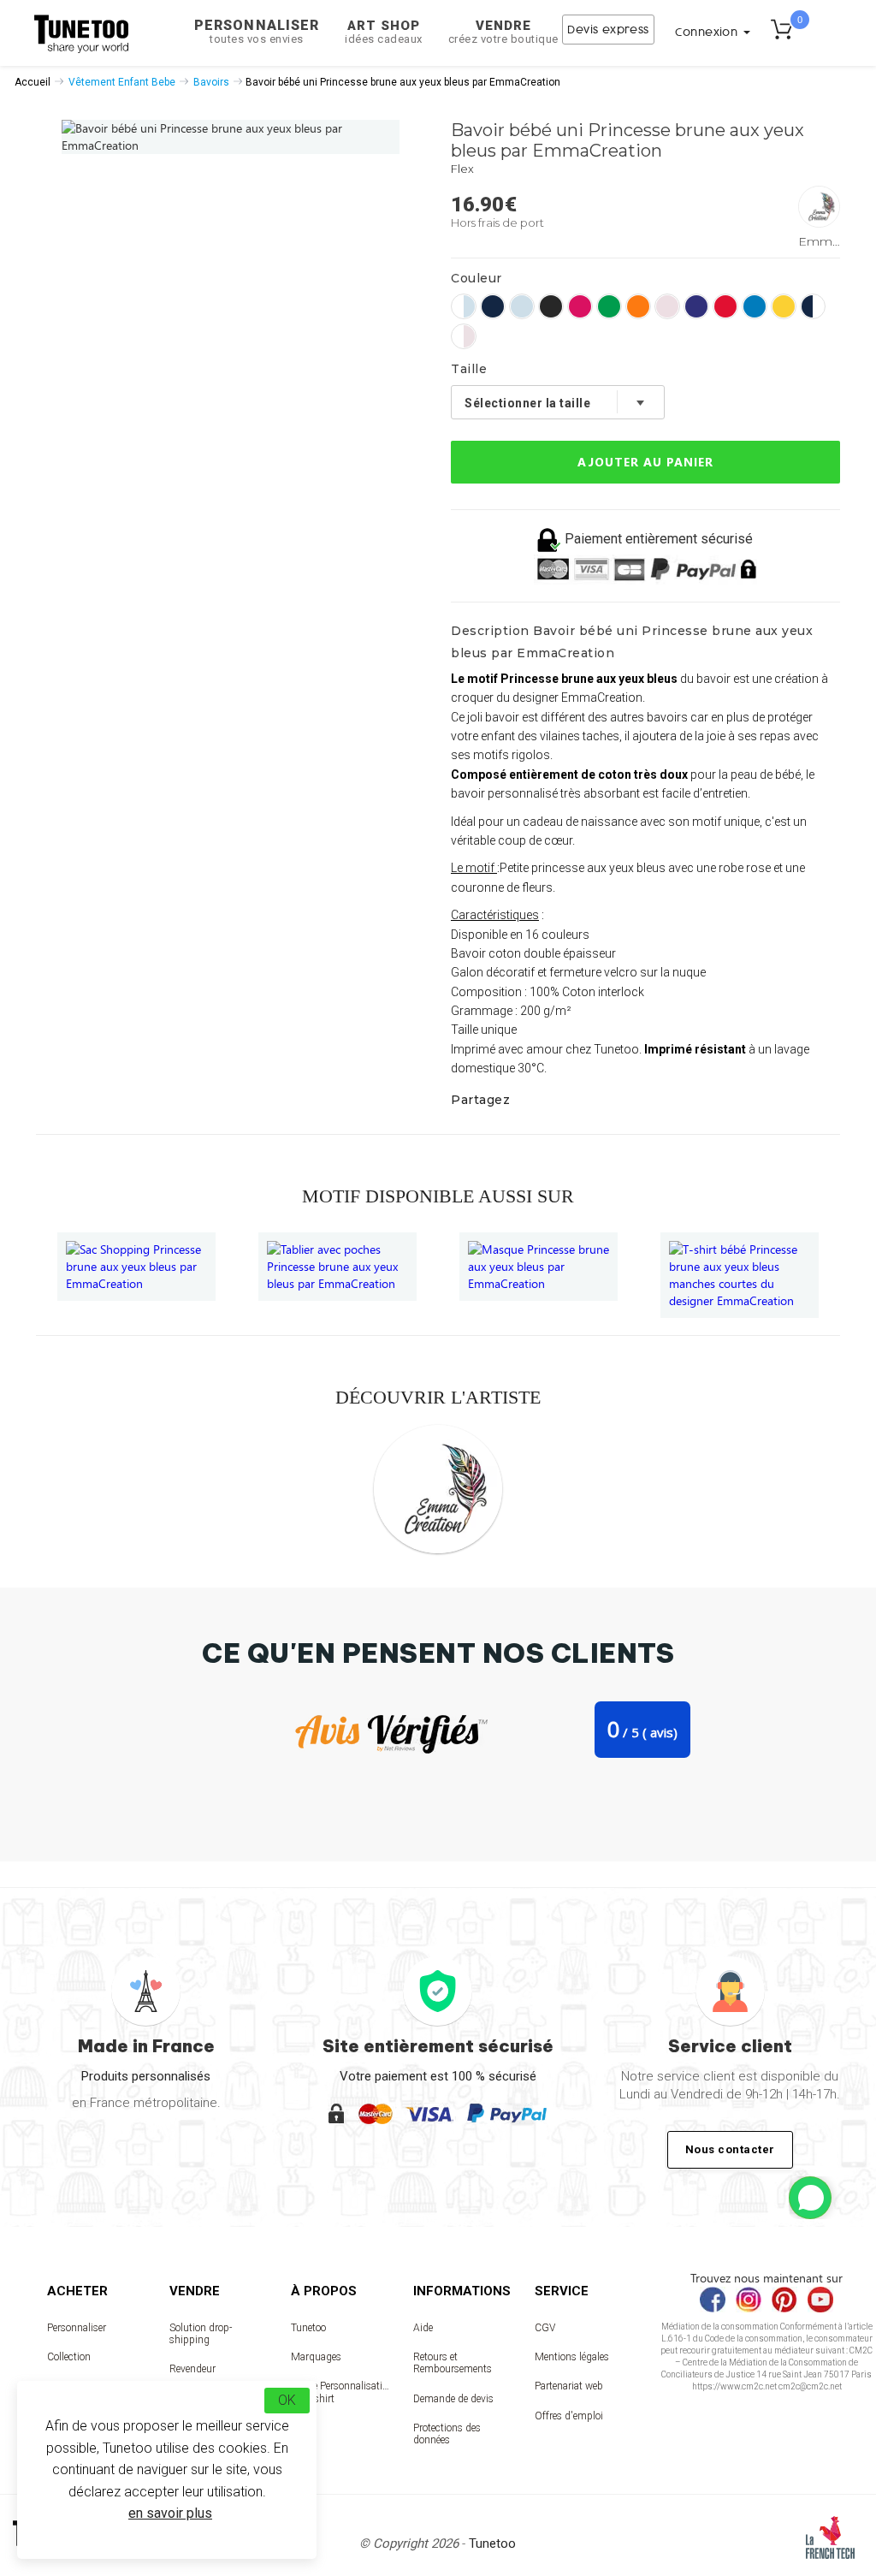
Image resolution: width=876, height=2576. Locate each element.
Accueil (33, 82)
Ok (287, 2400)
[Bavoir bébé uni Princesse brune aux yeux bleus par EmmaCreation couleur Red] (725, 306)
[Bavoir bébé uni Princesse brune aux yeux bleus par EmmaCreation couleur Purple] (696, 306)
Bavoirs (211, 82)
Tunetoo (308, 2328)
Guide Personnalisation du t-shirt (340, 2392)
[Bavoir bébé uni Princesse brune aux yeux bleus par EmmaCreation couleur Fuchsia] (580, 306)
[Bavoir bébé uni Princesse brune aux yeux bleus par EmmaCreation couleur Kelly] (609, 306)
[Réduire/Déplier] (810, 2198)
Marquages (316, 2357)
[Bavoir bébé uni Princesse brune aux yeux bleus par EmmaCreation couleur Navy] (493, 306)
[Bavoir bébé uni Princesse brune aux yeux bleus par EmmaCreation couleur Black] (551, 306)
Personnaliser (257, 31)
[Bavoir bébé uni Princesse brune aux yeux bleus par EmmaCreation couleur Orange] (638, 306)
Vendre (503, 32)
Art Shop (384, 32)
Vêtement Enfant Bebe (122, 82)
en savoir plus (170, 2513)
